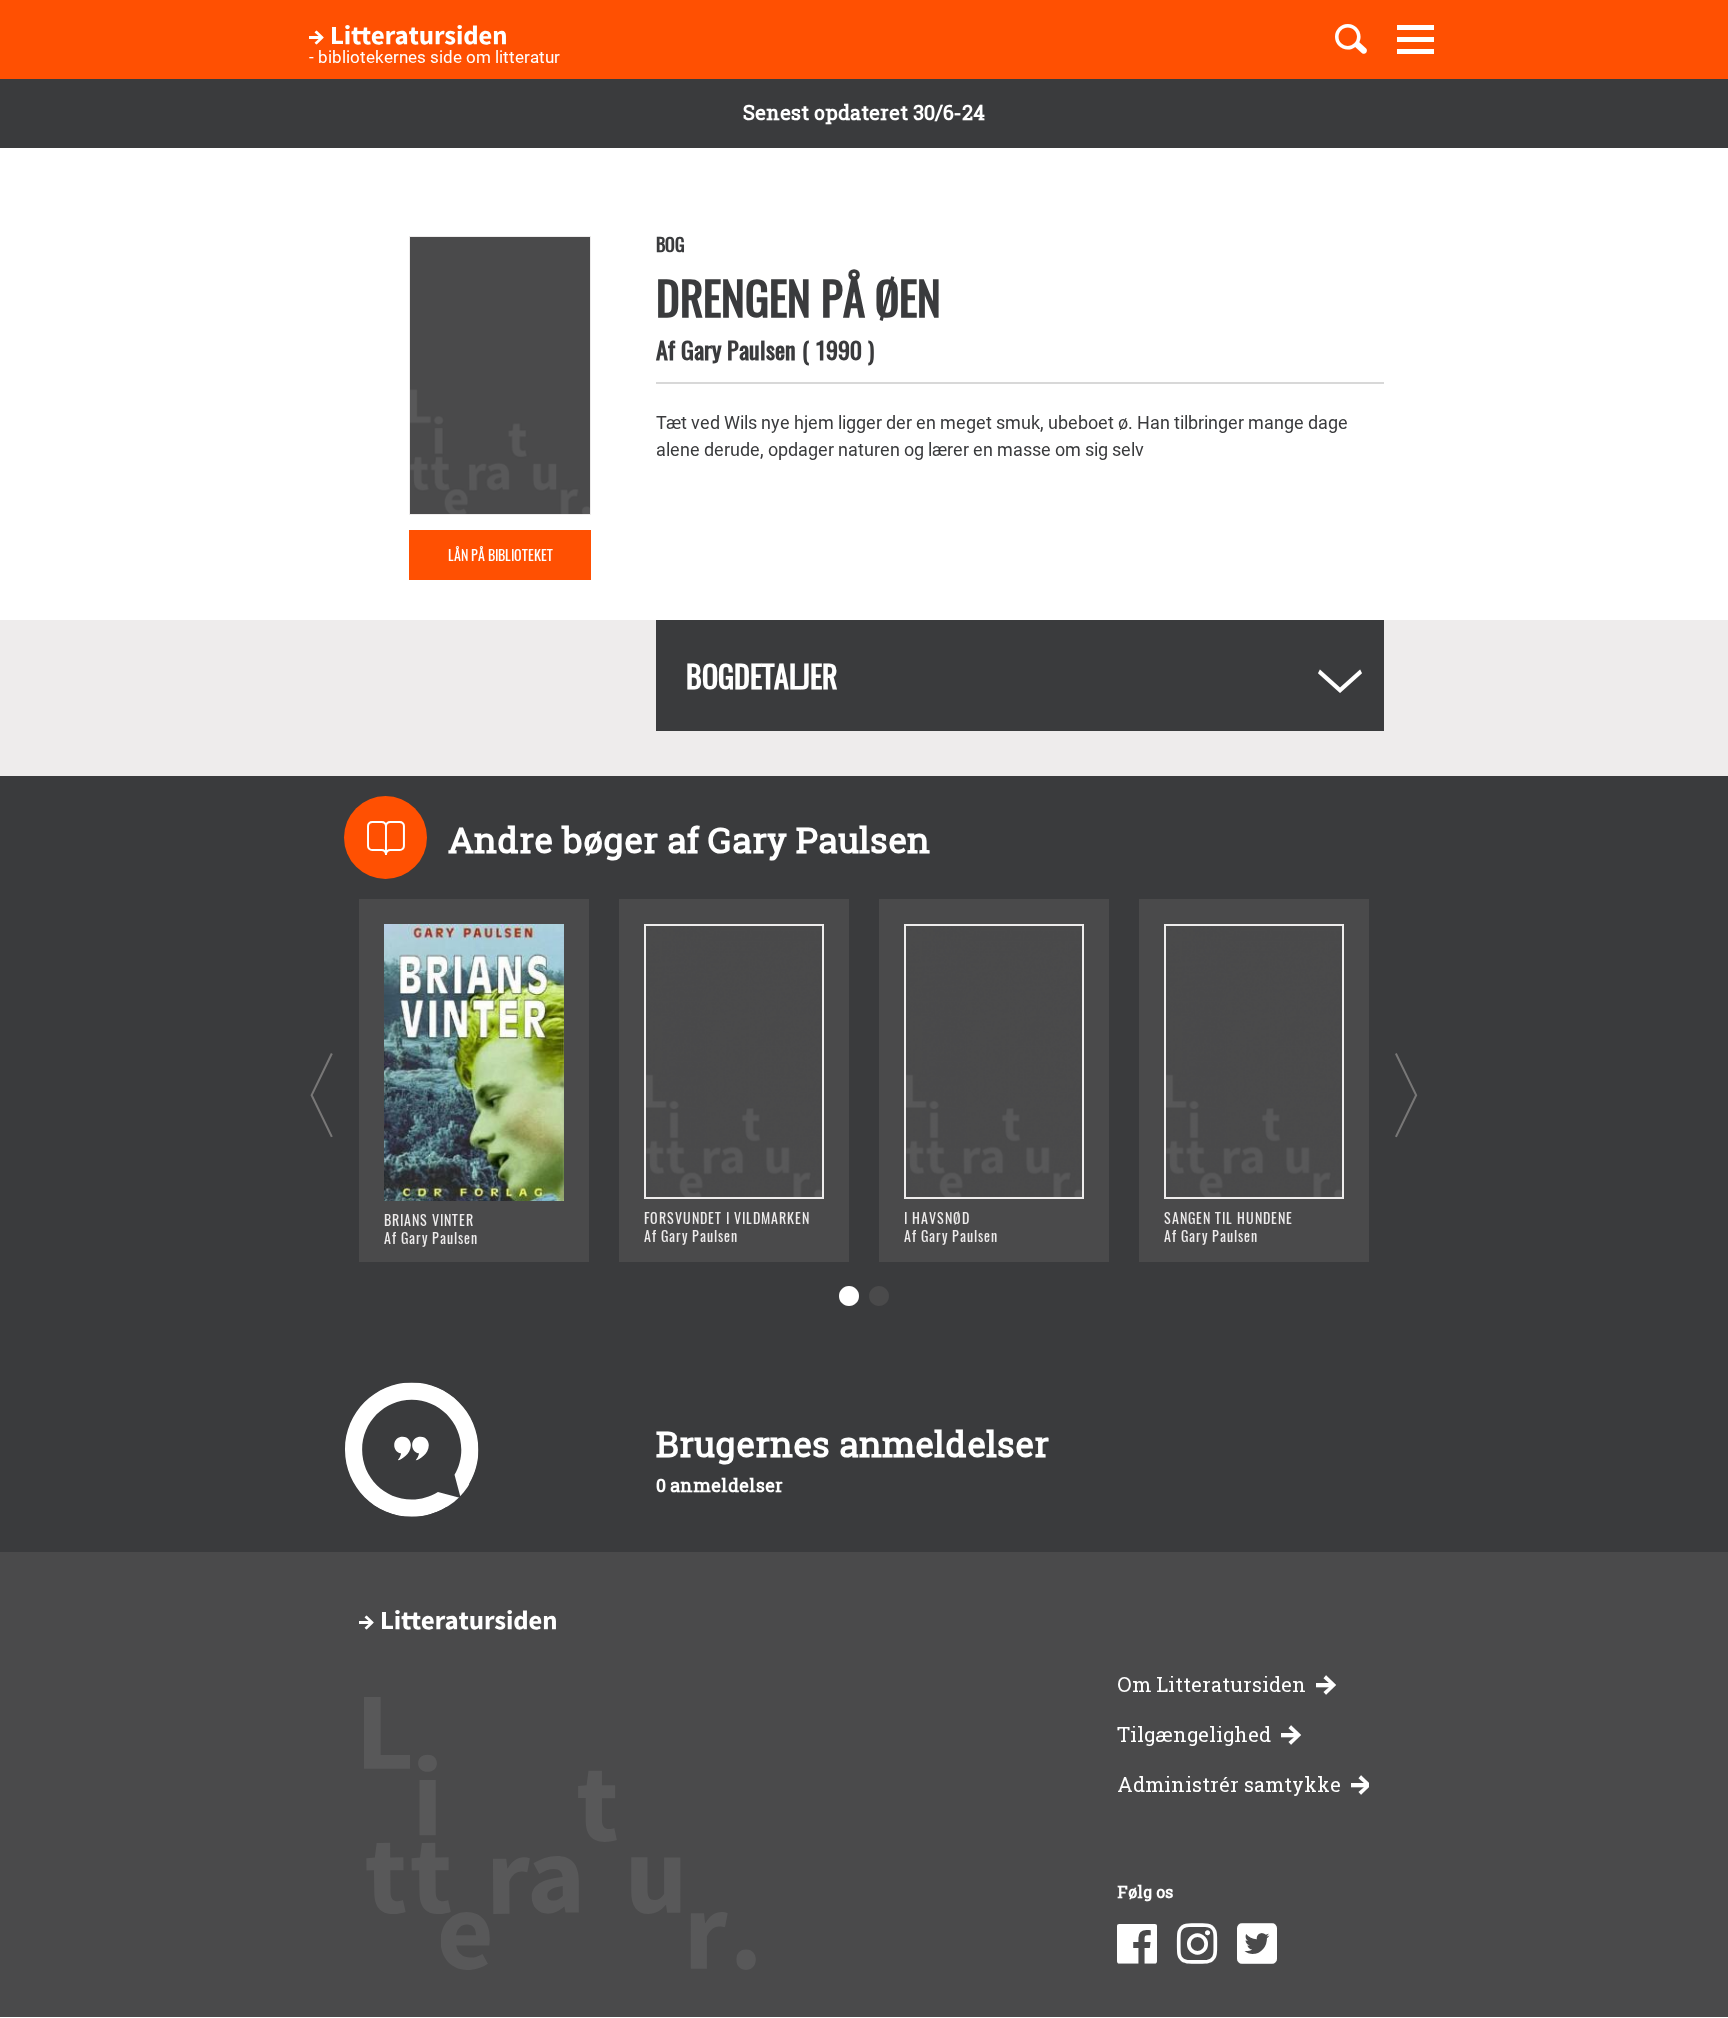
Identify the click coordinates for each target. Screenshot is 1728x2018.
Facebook (1137, 1944)
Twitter (1257, 1944)
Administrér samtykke (1229, 1784)
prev (321, 1094)
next (1406, 1094)
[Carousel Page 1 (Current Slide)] (849, 1296)
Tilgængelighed (1194, 1734)
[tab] (1020, 675)
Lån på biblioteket (500, 554)
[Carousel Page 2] (879, 1296)
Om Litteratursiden (1211, 1684)
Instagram (1197, 1944)
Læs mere (449, 1221)
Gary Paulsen (738, 349)
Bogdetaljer (762, 675)
